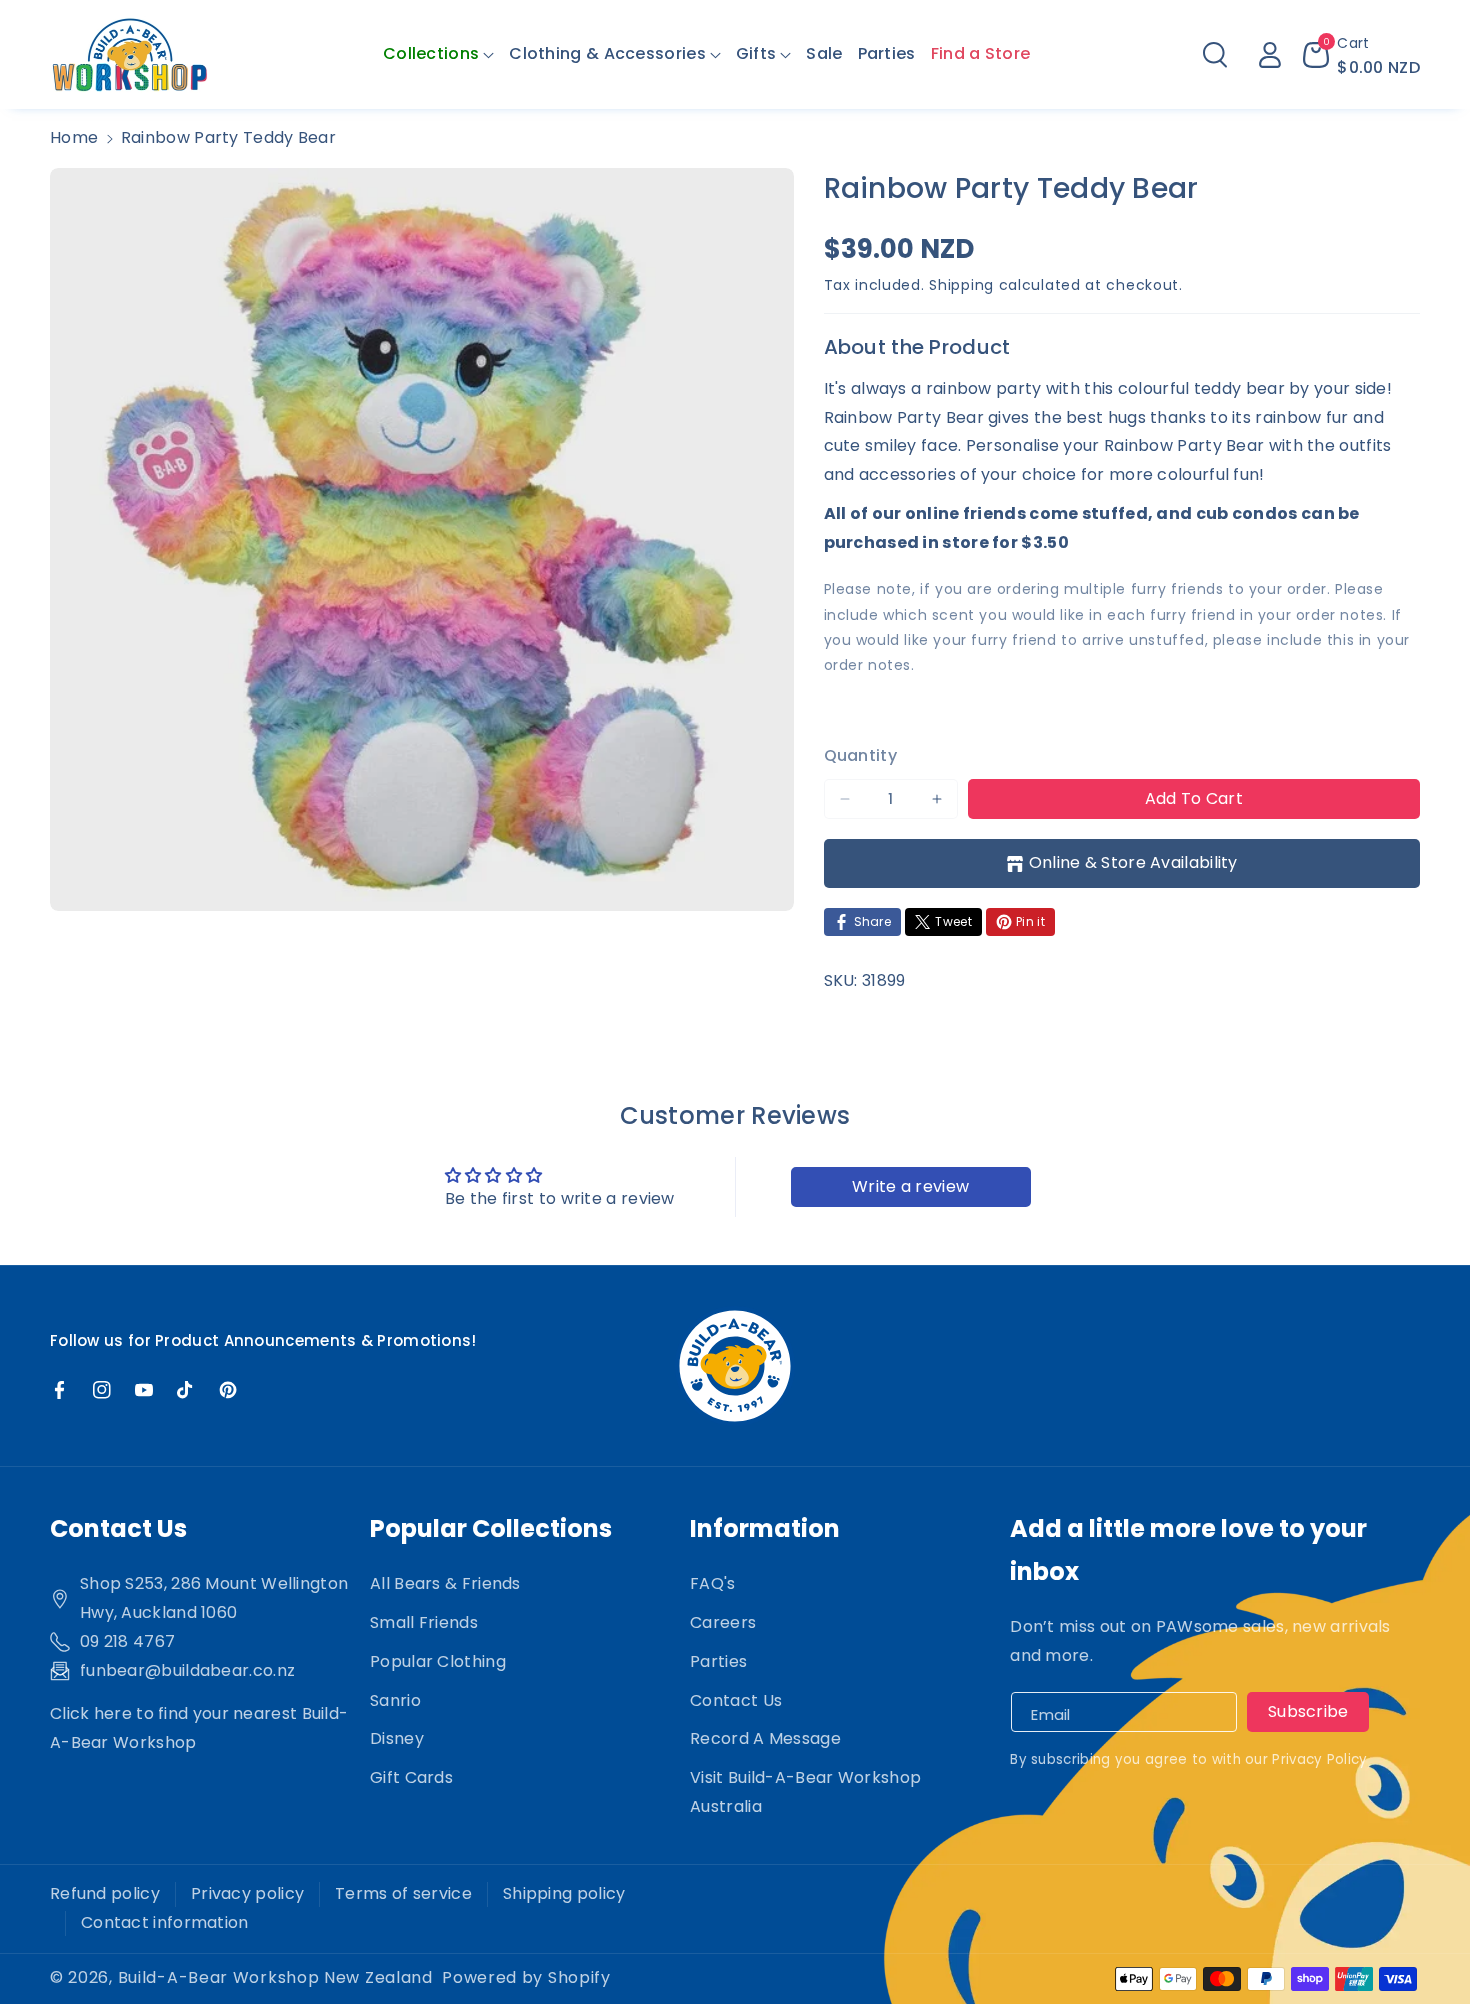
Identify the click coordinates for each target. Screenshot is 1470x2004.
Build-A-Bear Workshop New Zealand (275, 1977)
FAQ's (713, 1583)
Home (74, 137)
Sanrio (395, 1700)
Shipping (961, 285)
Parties (718, 1661)
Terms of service (403, 1893)
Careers (723, 1622)
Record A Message (765, 1738)
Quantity (860, 755)
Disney (397, 1738)
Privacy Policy (1319, 1759)
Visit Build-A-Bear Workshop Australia (805, 1792)
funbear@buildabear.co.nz (187, 1670)
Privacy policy (247, 1893)
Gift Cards (411, 1777)
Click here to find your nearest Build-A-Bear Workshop (199, 1728)
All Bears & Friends (445, 1583)
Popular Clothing (438, 1661)
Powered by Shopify (526, 1977)
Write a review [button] (910, 1186)
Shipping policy (564, 1893)
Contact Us (736, 1700)
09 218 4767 (127, 1641)
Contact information (165, 1922)
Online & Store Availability (1133, 862)
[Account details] (1270, 55)
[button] (438, 54)
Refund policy (105, 1893)
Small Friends (424, 1622)
